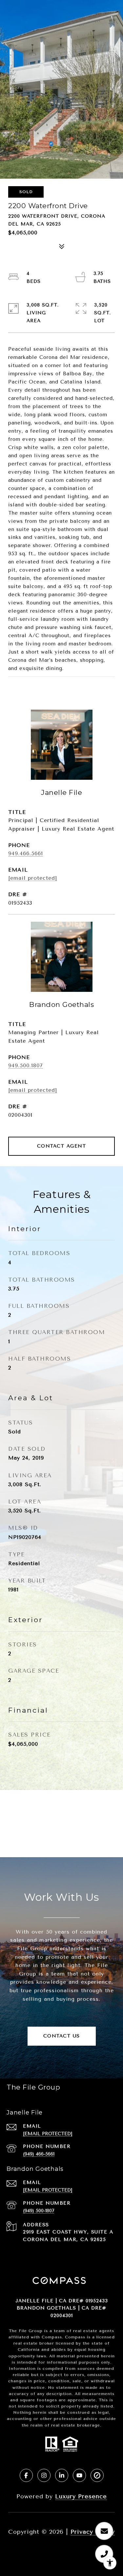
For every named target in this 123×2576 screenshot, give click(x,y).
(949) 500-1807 (39, 2211)
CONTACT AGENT (62, 1146)
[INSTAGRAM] (44, 2475)
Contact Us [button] (62, 2036)
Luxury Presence (81, 2496)
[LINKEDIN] (62, 2475)
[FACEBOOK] (26, 2475)
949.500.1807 (26, 1065)
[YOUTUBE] (79, 2475)
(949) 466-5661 (39, 2154)
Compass (75, 2337)
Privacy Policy (93, 2532)
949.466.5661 (26, 853)
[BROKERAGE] (97, 2475)
